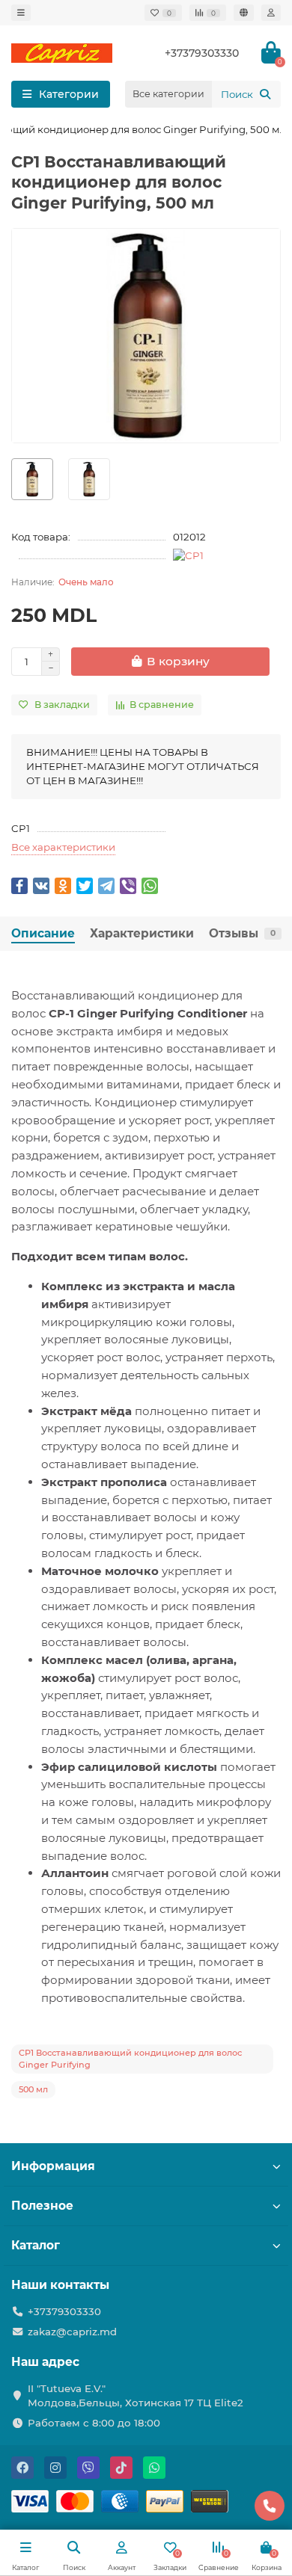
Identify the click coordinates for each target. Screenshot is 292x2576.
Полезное (42, 2206)
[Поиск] (265, 94)
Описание (43, 933)
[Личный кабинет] (271, 13)
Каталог (36, 2245)
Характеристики (142, 933)
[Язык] (244, 13)
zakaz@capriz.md (72, 2332)
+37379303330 (64, 2311)
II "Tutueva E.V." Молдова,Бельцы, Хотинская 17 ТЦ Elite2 (136, 2395)
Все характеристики (63, 847)
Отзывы (242, 933)
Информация (53, 2166)
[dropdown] (21, 13)
